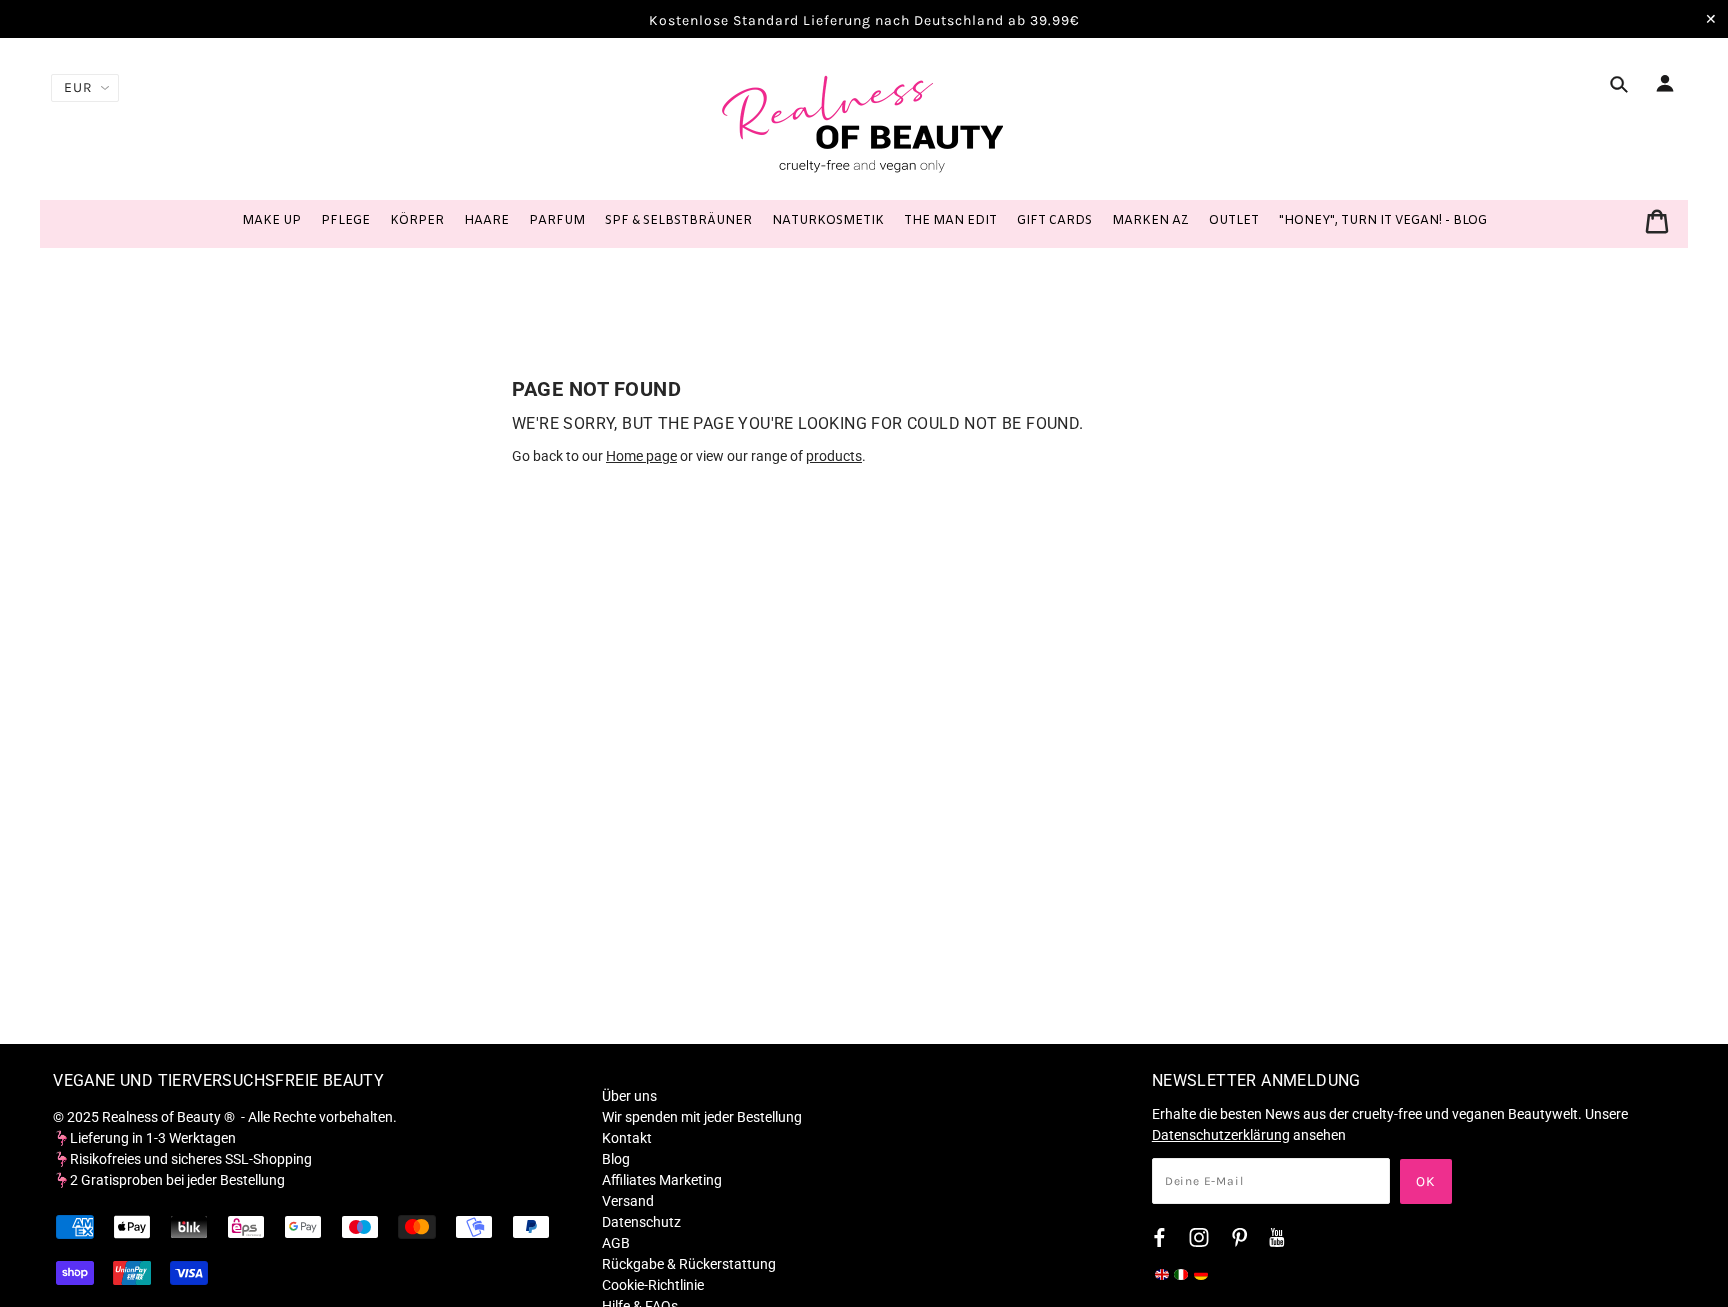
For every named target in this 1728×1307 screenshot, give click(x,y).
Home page (641, 456)
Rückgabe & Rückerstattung (689, 1264)
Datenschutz (641, 1222)
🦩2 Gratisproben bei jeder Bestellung (169, 1180)
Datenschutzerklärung (1221, 1135)
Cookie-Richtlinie (653, 1285)
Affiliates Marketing (662, 1180)
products (834, 456)
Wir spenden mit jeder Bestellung (702, 1117)
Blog (616, 1159)
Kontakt (627, 1138)
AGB (616, 1243)
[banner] (864, 123)
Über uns (629, 1096)
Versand (628, 1201)
